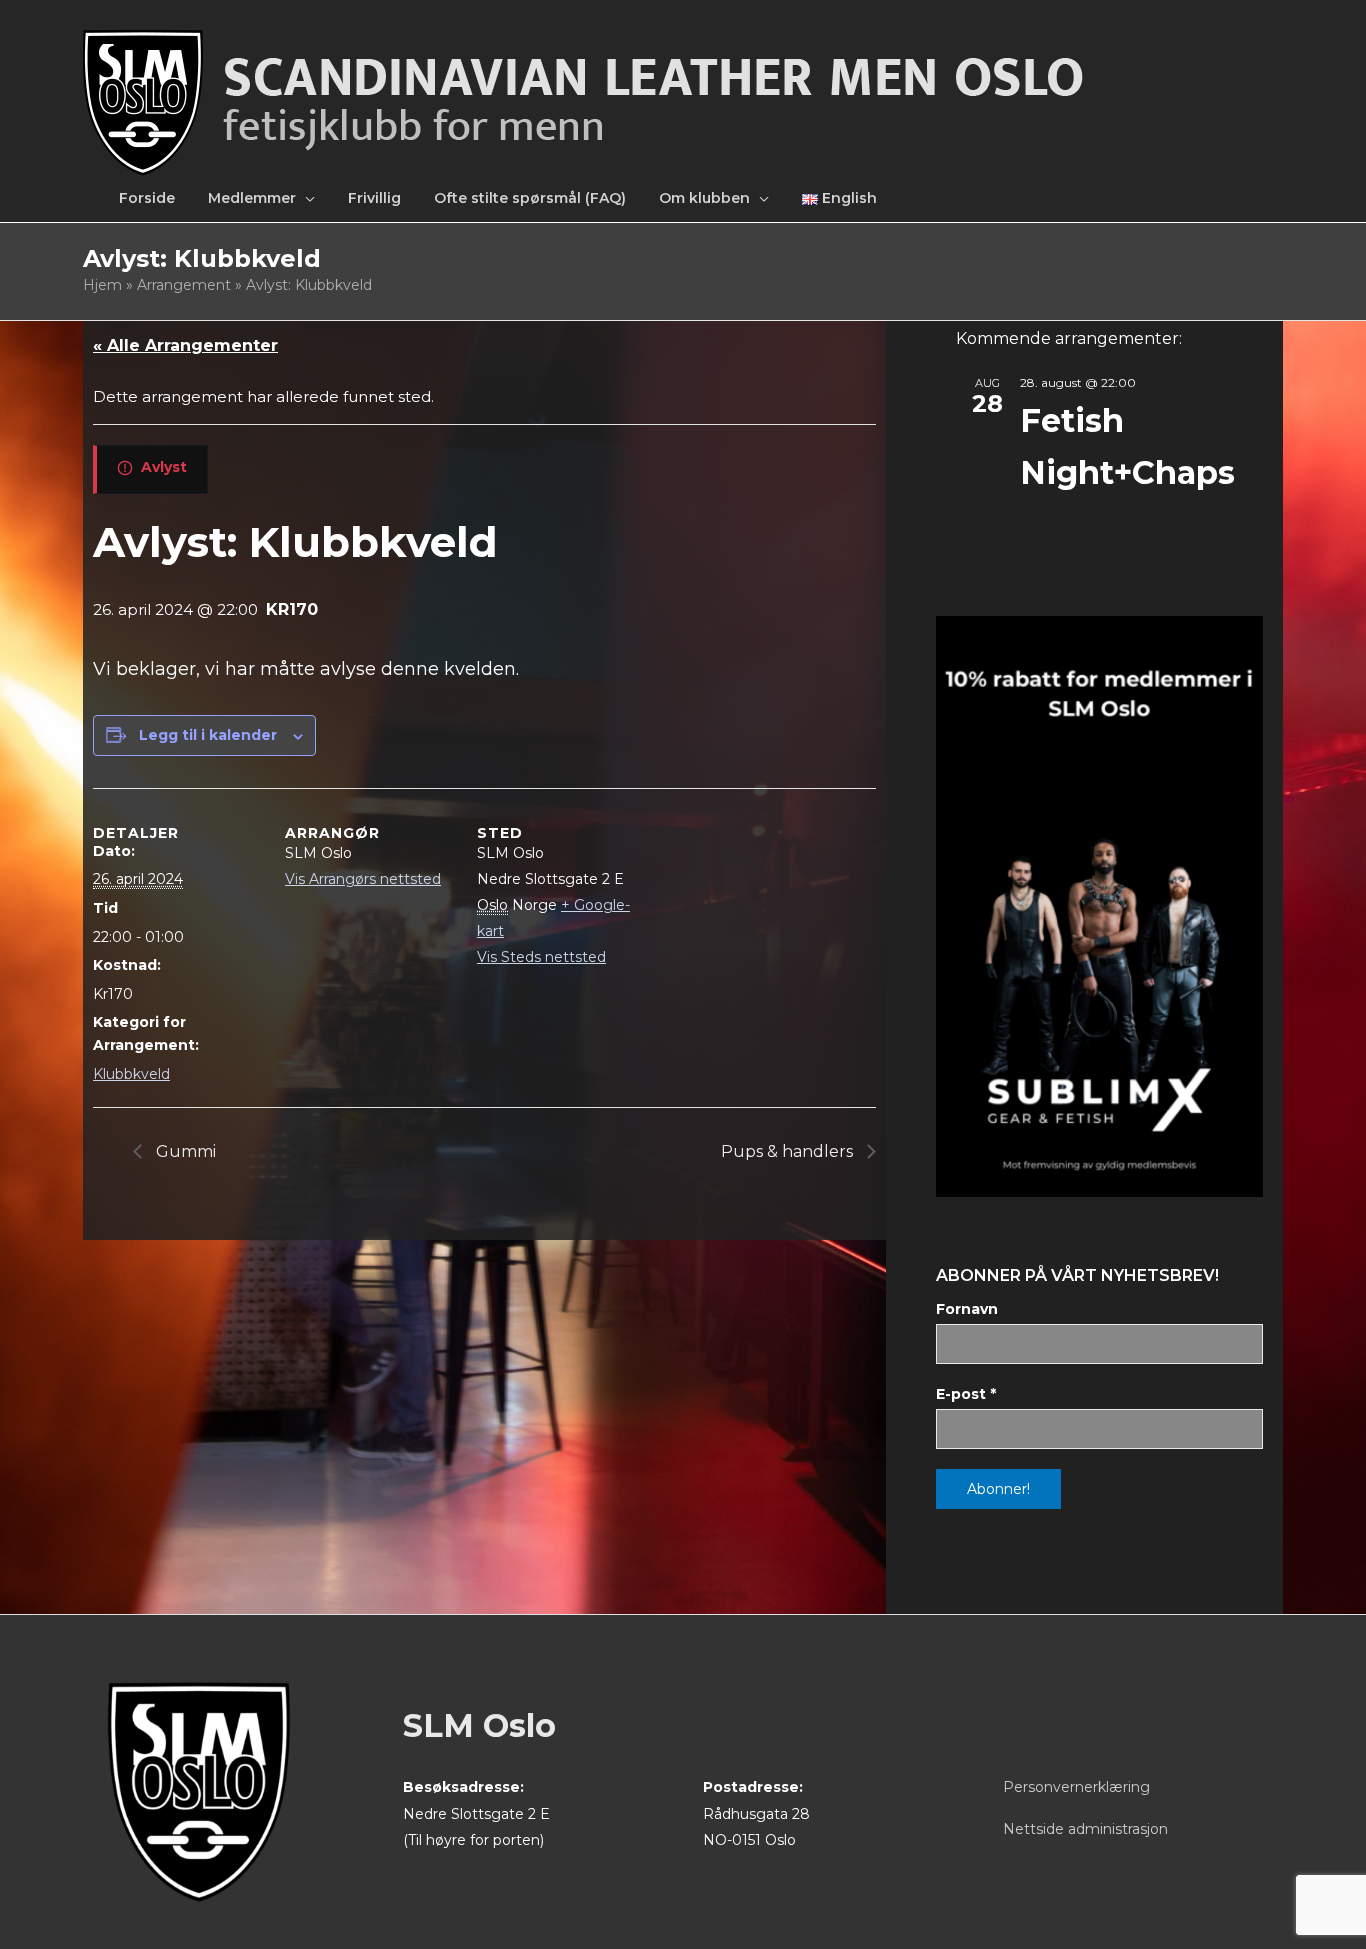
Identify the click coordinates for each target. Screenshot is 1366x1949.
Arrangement (184, 285)
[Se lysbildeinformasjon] (1099, 906)
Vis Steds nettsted (541, 957)
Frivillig (374, 198)
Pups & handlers (789, 1151)
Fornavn (967, 1309)
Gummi (184, 1151)
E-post (966, 1394)
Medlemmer (252, 198)
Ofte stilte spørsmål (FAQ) (530, 198)
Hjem (102, 285)
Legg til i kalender (208, 735)
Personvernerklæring (1076, 1787)
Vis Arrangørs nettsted (363, 879)
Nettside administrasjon (1085, 1829)
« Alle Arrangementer (185, 345)
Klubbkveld (131, 1074)
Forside (147, 198)
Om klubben (704, 198)
